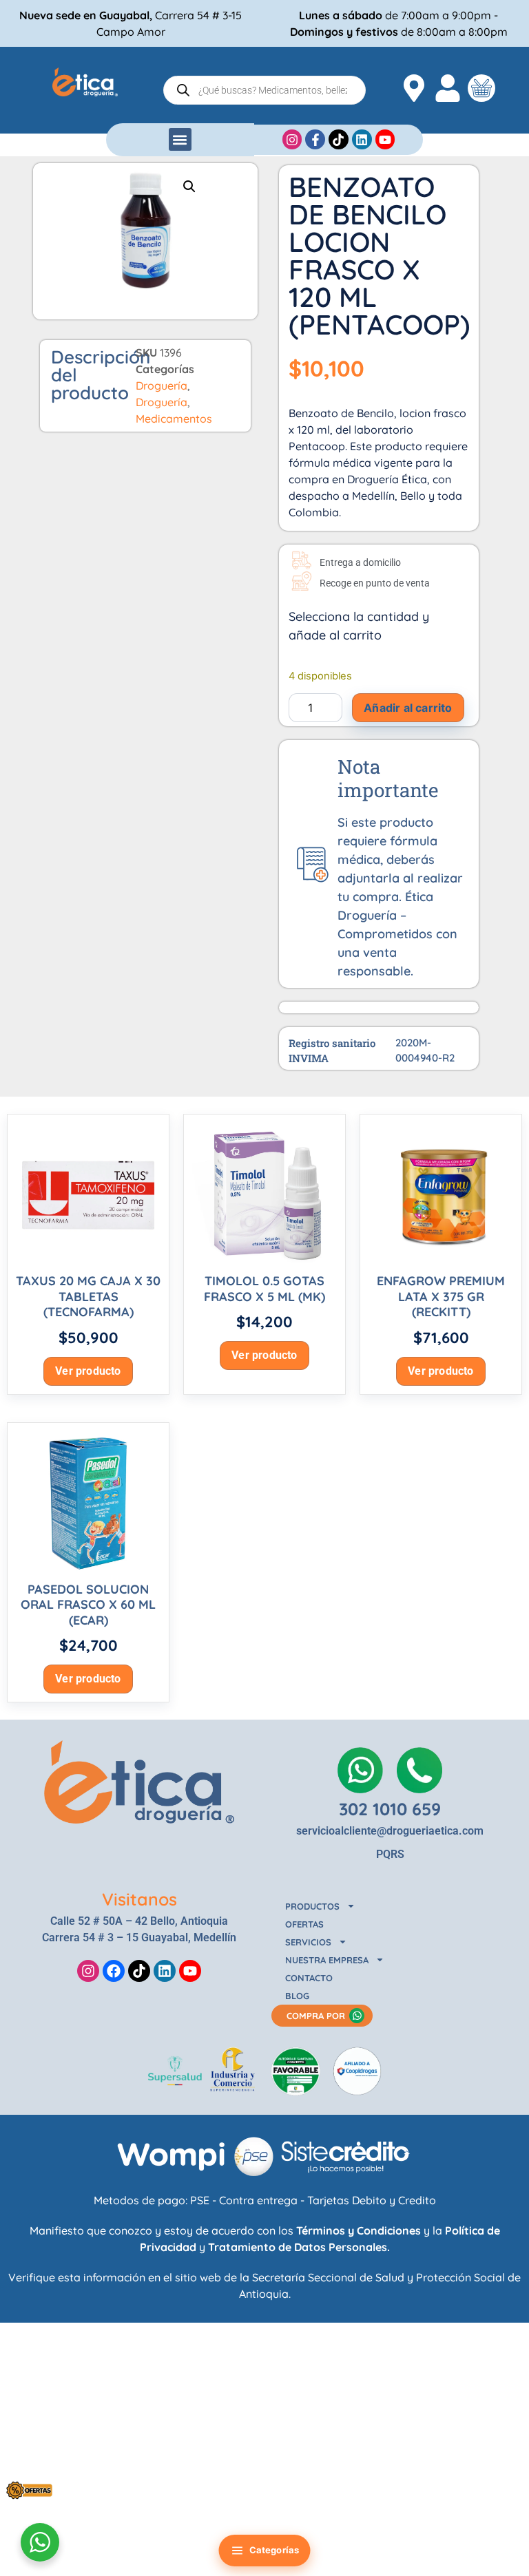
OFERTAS (304, 1924)
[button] (180, 139)
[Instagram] (88, 1971)
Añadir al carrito (408, 708)
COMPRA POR (316, 2016)
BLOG (297, 1996)
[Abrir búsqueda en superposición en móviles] (264, 90)
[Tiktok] (139, 1971)
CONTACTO (309, 1978)
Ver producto (88, 1371)
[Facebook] (114, 1971)
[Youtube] (190, 1971)
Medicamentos (174, 419)
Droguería (162, 386)
